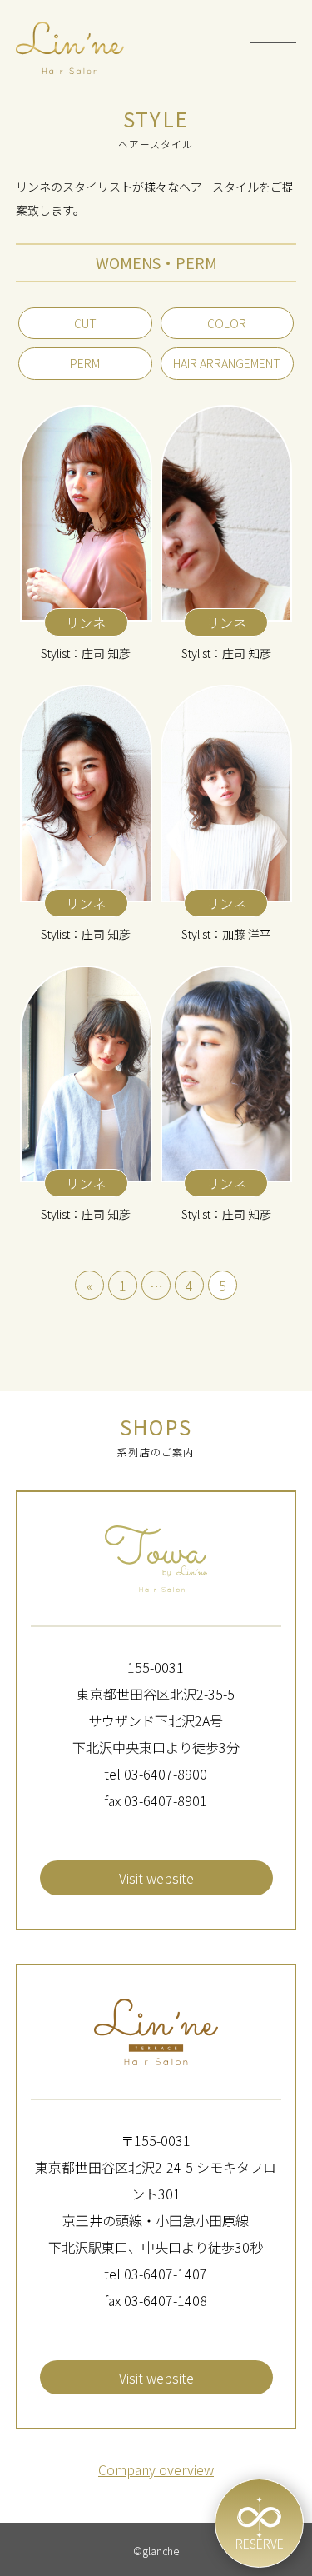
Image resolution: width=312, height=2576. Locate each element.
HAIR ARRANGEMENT (227, 363)
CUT (85, 323)
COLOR (227, 323)
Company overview (156, 2469)
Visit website (156, 1878)
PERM (85, 363)
